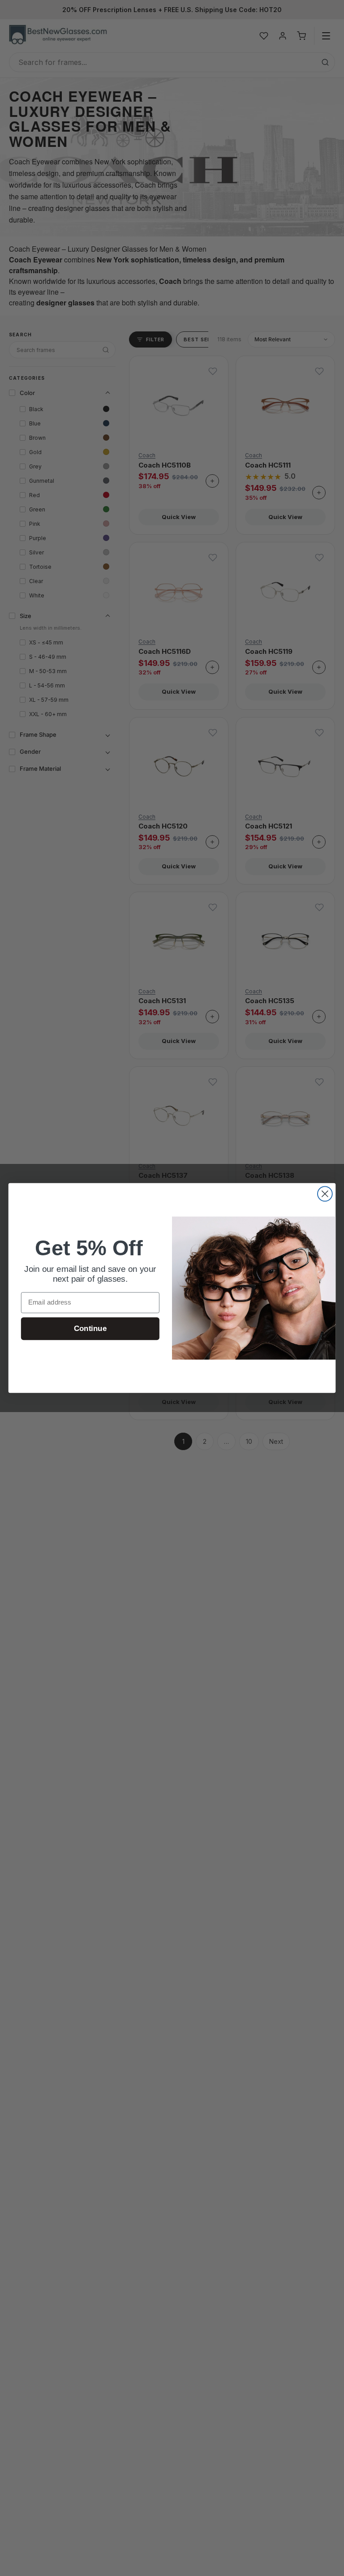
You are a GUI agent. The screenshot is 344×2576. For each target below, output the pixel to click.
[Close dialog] (325, 1194)
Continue (90, 1329)
